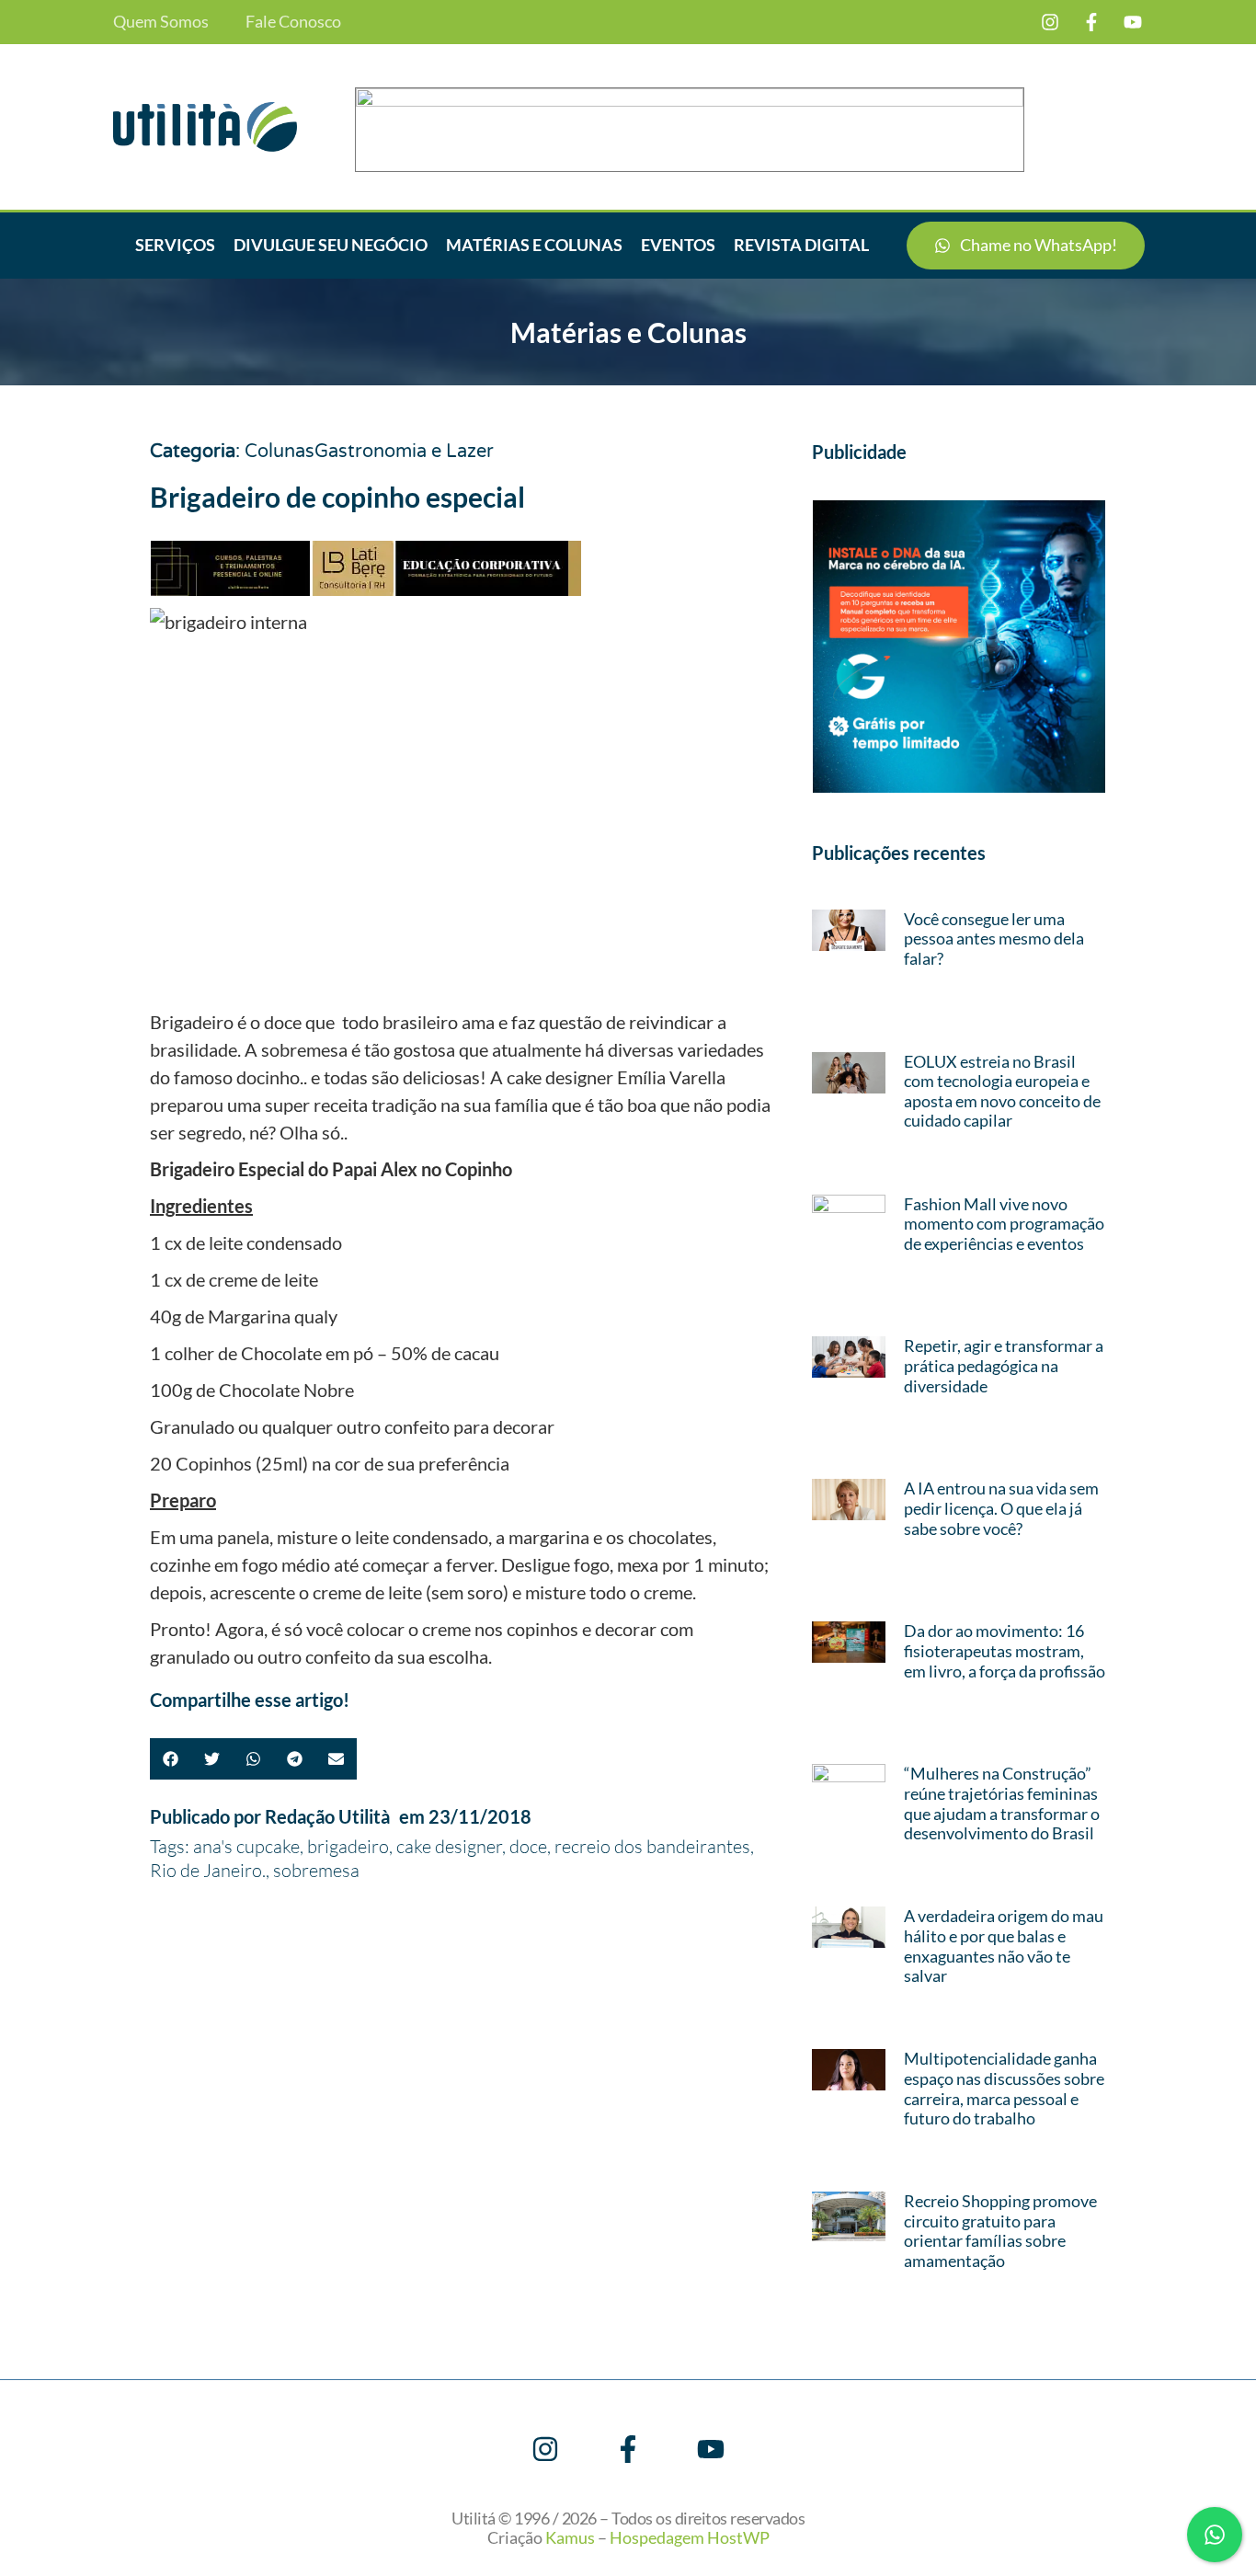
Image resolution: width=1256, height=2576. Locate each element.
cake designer (449, 1846)
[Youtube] (1133, 22)
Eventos (678, 245)
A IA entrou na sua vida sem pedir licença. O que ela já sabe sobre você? (1001, 1508)
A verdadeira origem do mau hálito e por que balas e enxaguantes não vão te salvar (1004, 1946)
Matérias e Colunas (534, 245)
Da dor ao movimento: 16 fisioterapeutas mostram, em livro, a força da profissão (1005, 1650)
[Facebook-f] (1091, 22)
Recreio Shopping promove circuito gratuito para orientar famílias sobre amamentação (1000, 2231)
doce (528, 1846)
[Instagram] (1050, 22)
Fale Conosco (293, 22)
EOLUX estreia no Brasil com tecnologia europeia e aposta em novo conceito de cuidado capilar (1002, 1091)
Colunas (280, 452)
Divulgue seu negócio (331, 245)
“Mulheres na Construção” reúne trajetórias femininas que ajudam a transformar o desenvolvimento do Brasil (1002, 1803)
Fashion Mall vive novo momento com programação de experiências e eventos (1004, 1224)
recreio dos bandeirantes (652, 1846)
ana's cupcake (246, 1846)
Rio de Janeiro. (208, 1870)
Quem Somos (161, 22)
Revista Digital (801, 245)
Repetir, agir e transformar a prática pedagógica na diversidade (1004, 1365)
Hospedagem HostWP (690, 2537)
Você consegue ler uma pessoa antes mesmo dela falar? (994, 939)
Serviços (175, 245)
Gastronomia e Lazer (404, 452)
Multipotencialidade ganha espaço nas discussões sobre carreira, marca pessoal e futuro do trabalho (1004, 2088)
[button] (171, 1759)
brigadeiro (348, 1846)
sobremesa (316, 1870)
